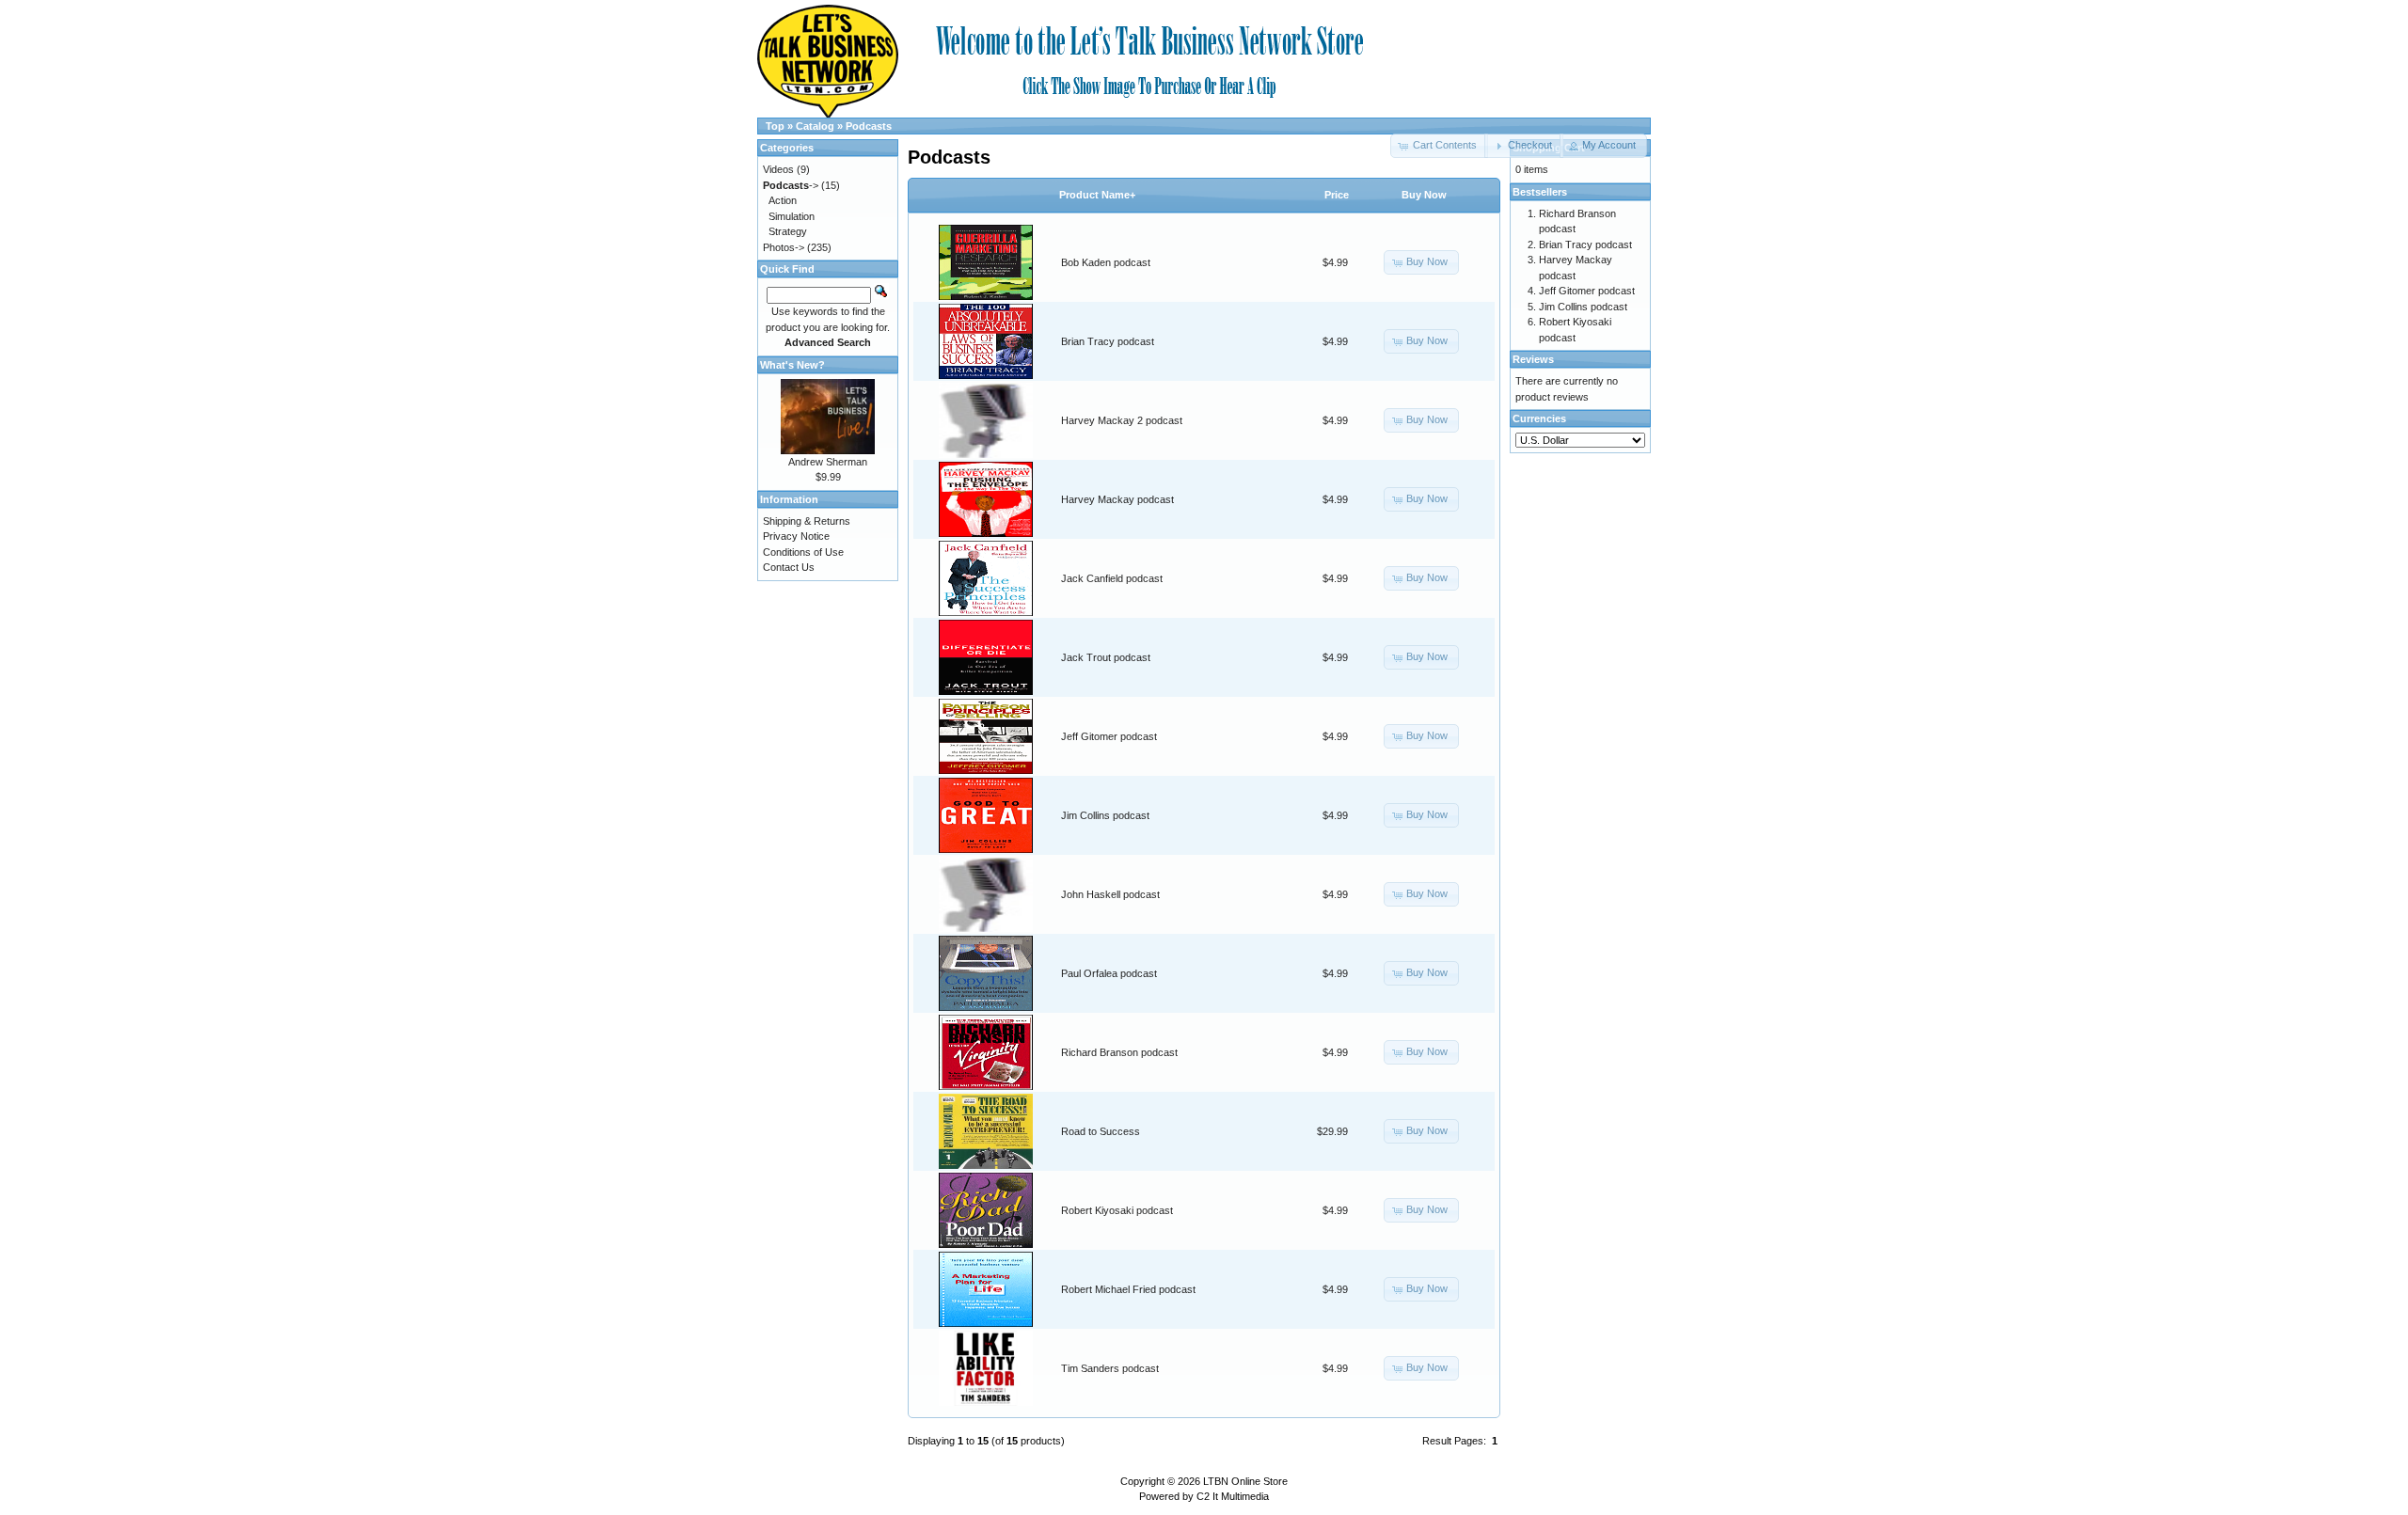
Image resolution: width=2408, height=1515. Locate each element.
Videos (778, 169)
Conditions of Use (803, 552)
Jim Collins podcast (1105, 815)
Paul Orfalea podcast (1109, 973)
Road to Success (1101, 1131)
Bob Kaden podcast (1106, 262)
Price (1337, 195)
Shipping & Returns (807, 521)
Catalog (815, 126)
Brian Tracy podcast (1108, 341)
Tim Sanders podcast (1110, 1368)
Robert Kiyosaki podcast (1117, 1210)
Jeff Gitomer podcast (1109, 736)
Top (775, 126)
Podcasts (869, 126)
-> (791, 185)
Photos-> (784, 247)
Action (783, 200)
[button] (1523, 146)
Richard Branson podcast (1119, 1052)
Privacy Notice (796, 536)
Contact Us (789, 567)
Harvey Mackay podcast (1117, 499)
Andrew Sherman (828, 462)
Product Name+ (1097, 195)
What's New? (792, 365)
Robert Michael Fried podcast (1128, 1289)
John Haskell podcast (1110, 894)
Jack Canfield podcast (1112, 578)
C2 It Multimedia (1233, 1496)
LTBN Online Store (1245, 1481)
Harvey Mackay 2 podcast (1122, 420)
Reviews (1533, 359)
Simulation (792, 216)
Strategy (788, 231)
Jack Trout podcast (1106, 657)
